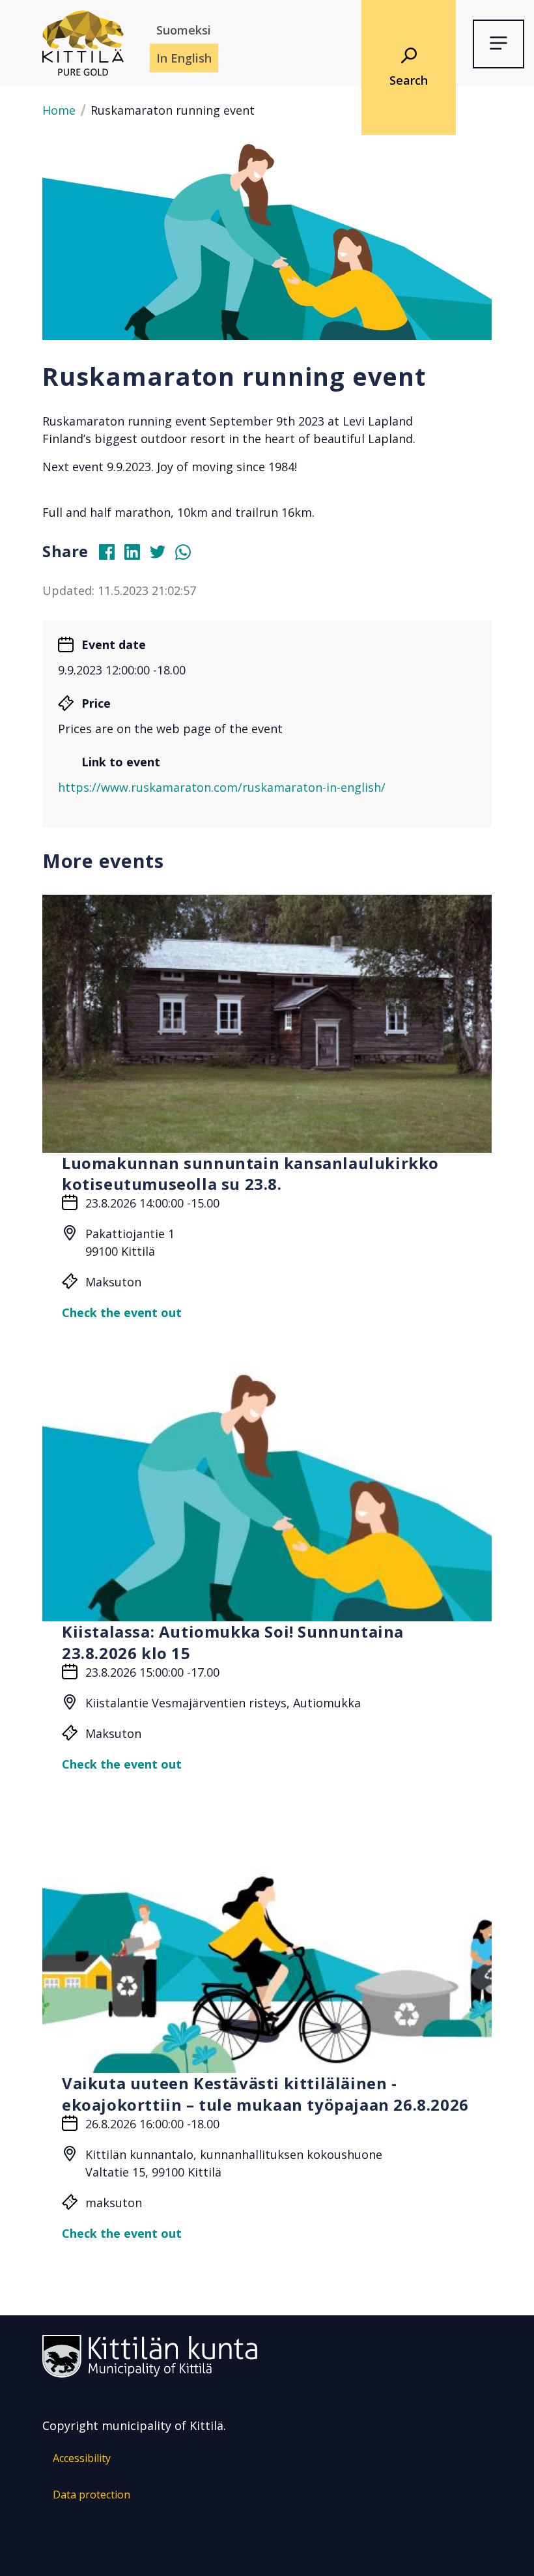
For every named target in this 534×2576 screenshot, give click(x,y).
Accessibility (82, 2458)
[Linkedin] (137, 555)
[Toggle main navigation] (499, 44)
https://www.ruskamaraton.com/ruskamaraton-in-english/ (222, 787)
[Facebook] (112, 555)
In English (184, 58)
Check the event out (122, 1312)
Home (59, 110)
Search (409, 80)
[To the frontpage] (83, 42)
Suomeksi (184, 30)
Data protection (91, 2495)
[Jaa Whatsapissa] (188, 555)
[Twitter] (163, 555)
